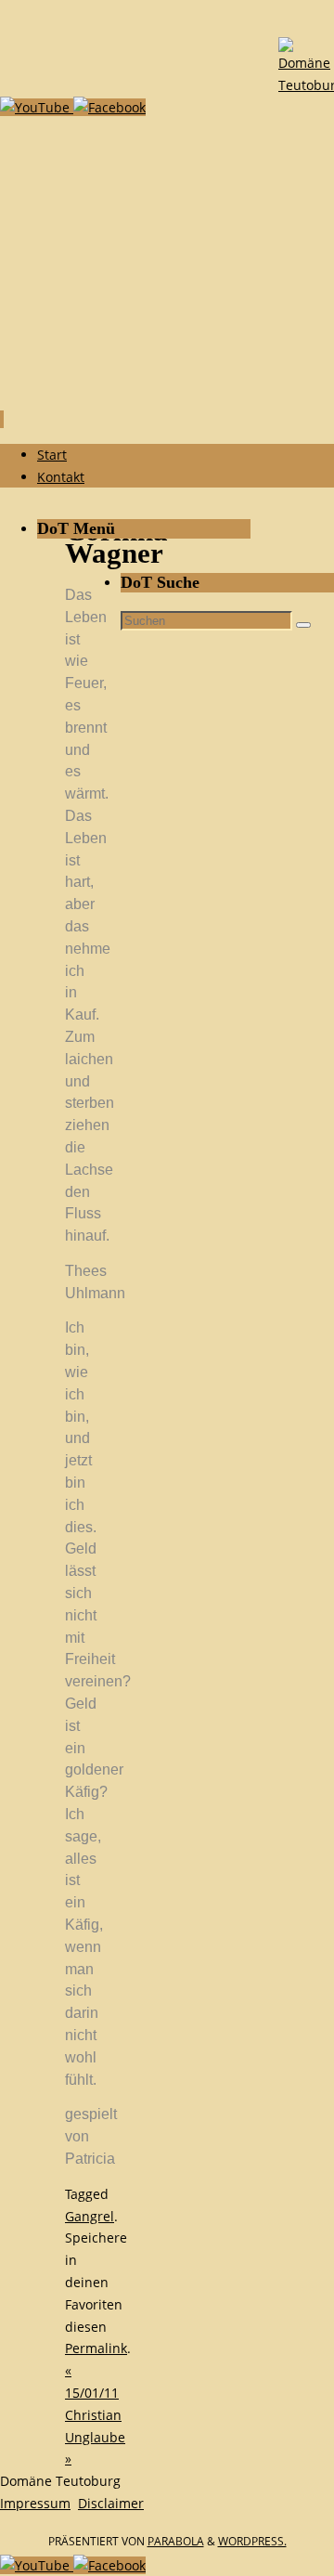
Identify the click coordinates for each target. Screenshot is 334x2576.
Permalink (96, 2348)
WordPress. (252, 2541)
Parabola (176, 2541)
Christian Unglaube (95, 2437)
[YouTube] (37, 107)
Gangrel (90, 2216)
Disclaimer (111, 2503)
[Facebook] (109, 107)
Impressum (35, 2503)
